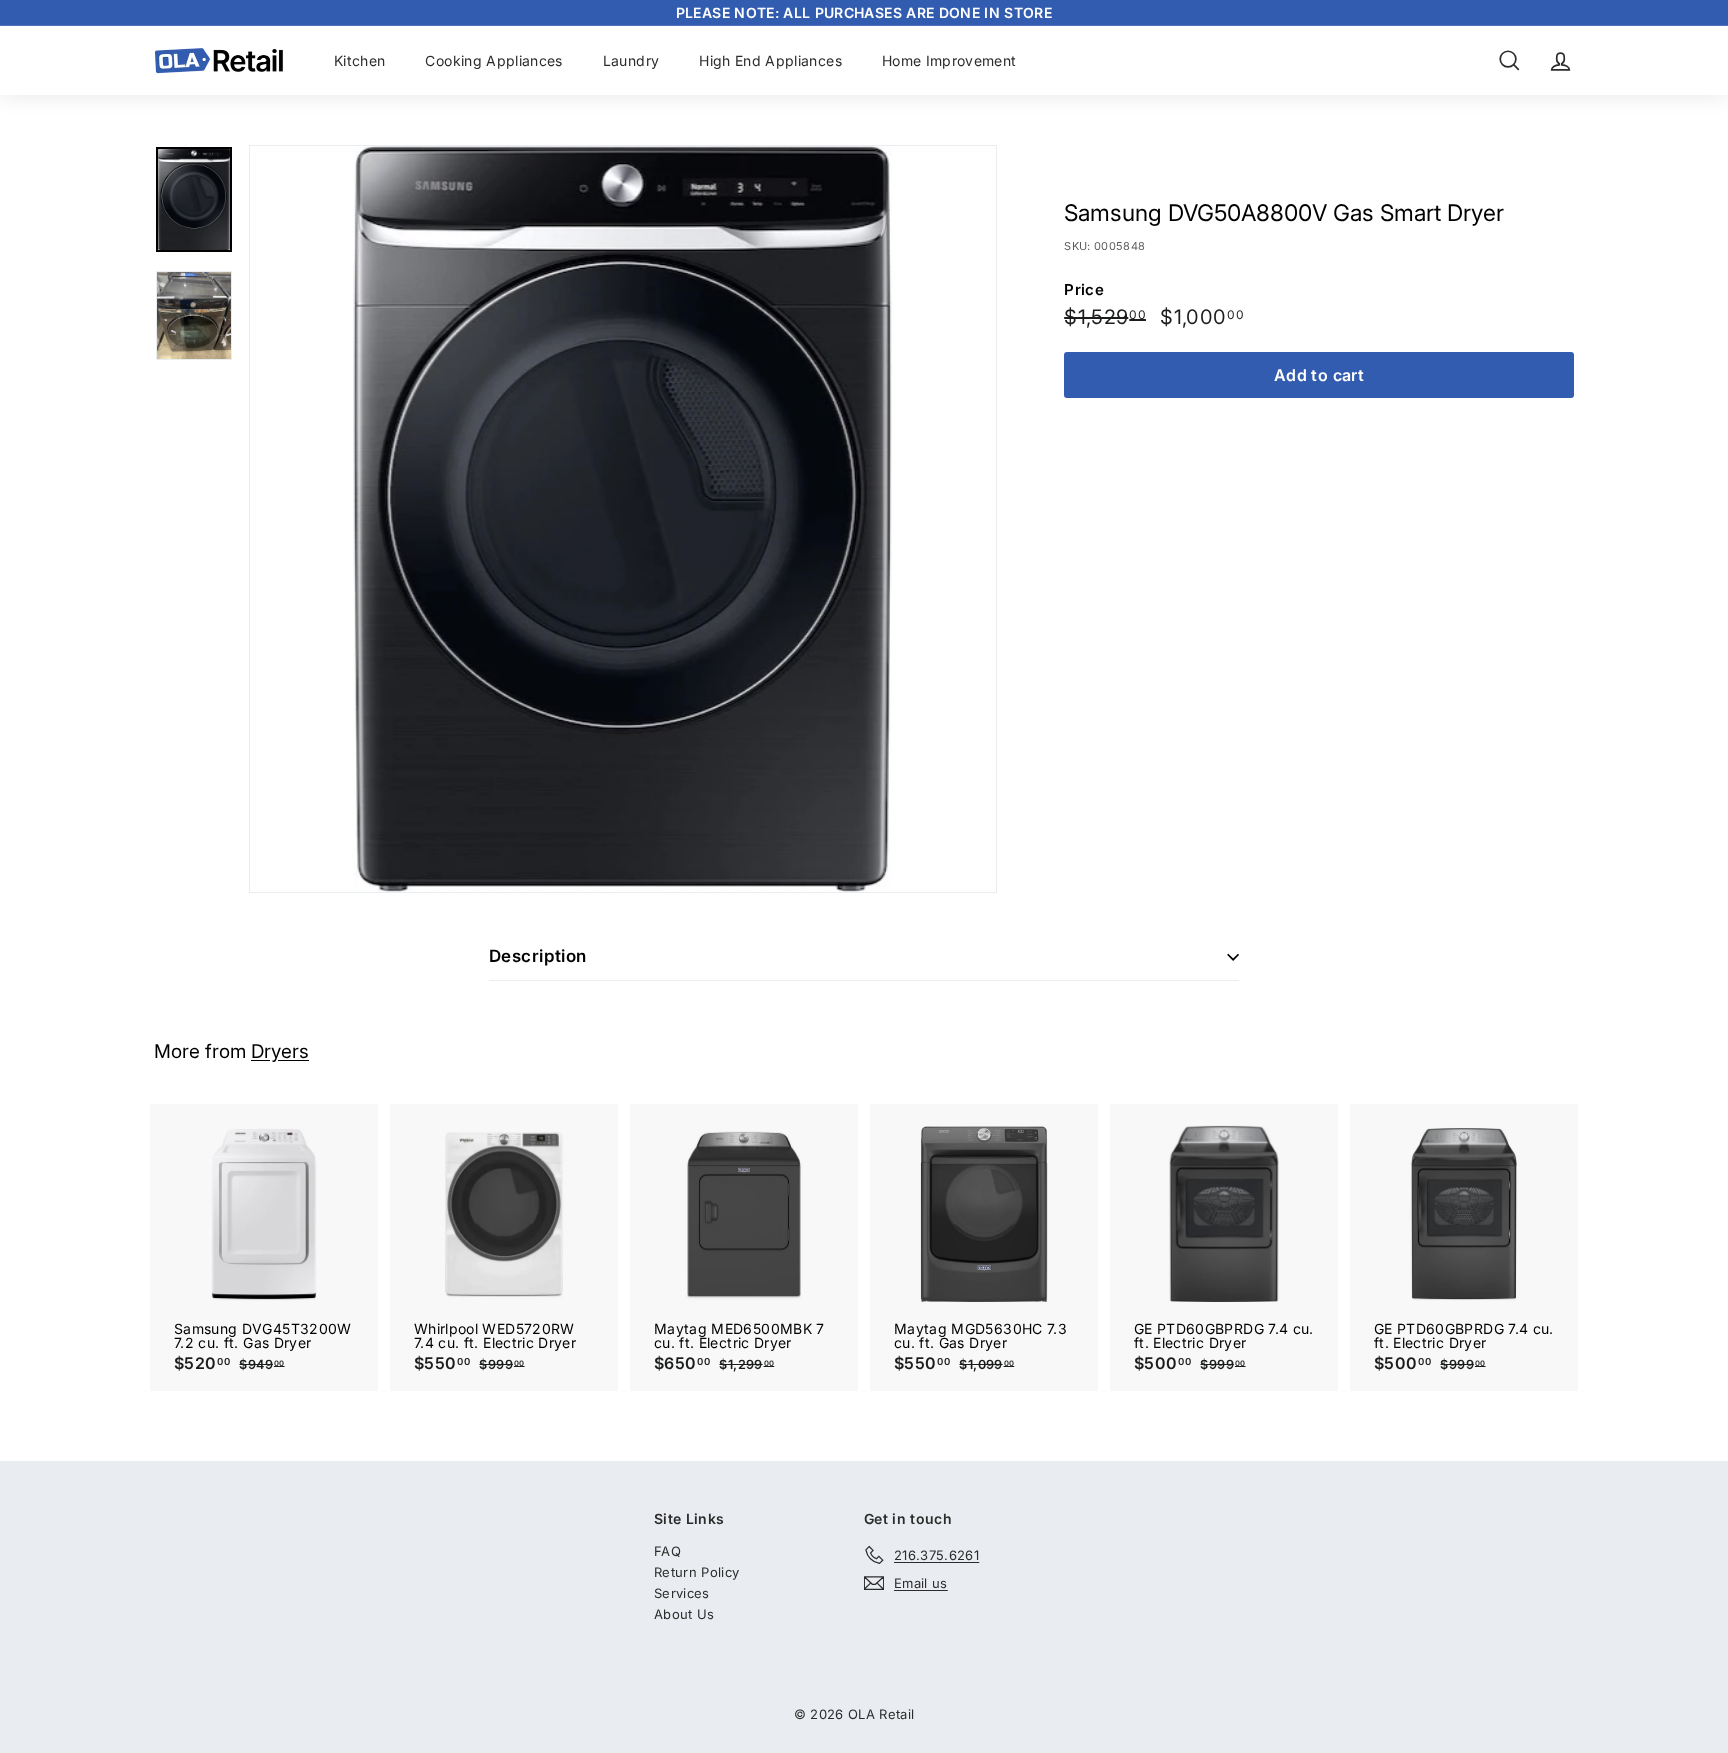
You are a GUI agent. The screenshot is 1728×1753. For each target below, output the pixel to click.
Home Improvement (949, 60)
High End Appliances (770, 60)
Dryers (280, 1051)
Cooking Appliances (493, 60)
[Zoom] (623, 519)
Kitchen (359, 60)
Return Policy (697, 1572)
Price (1084, 289)
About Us (684, 1614)
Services (682, 1593)
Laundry (631, 60)
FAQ (667, 1551)
